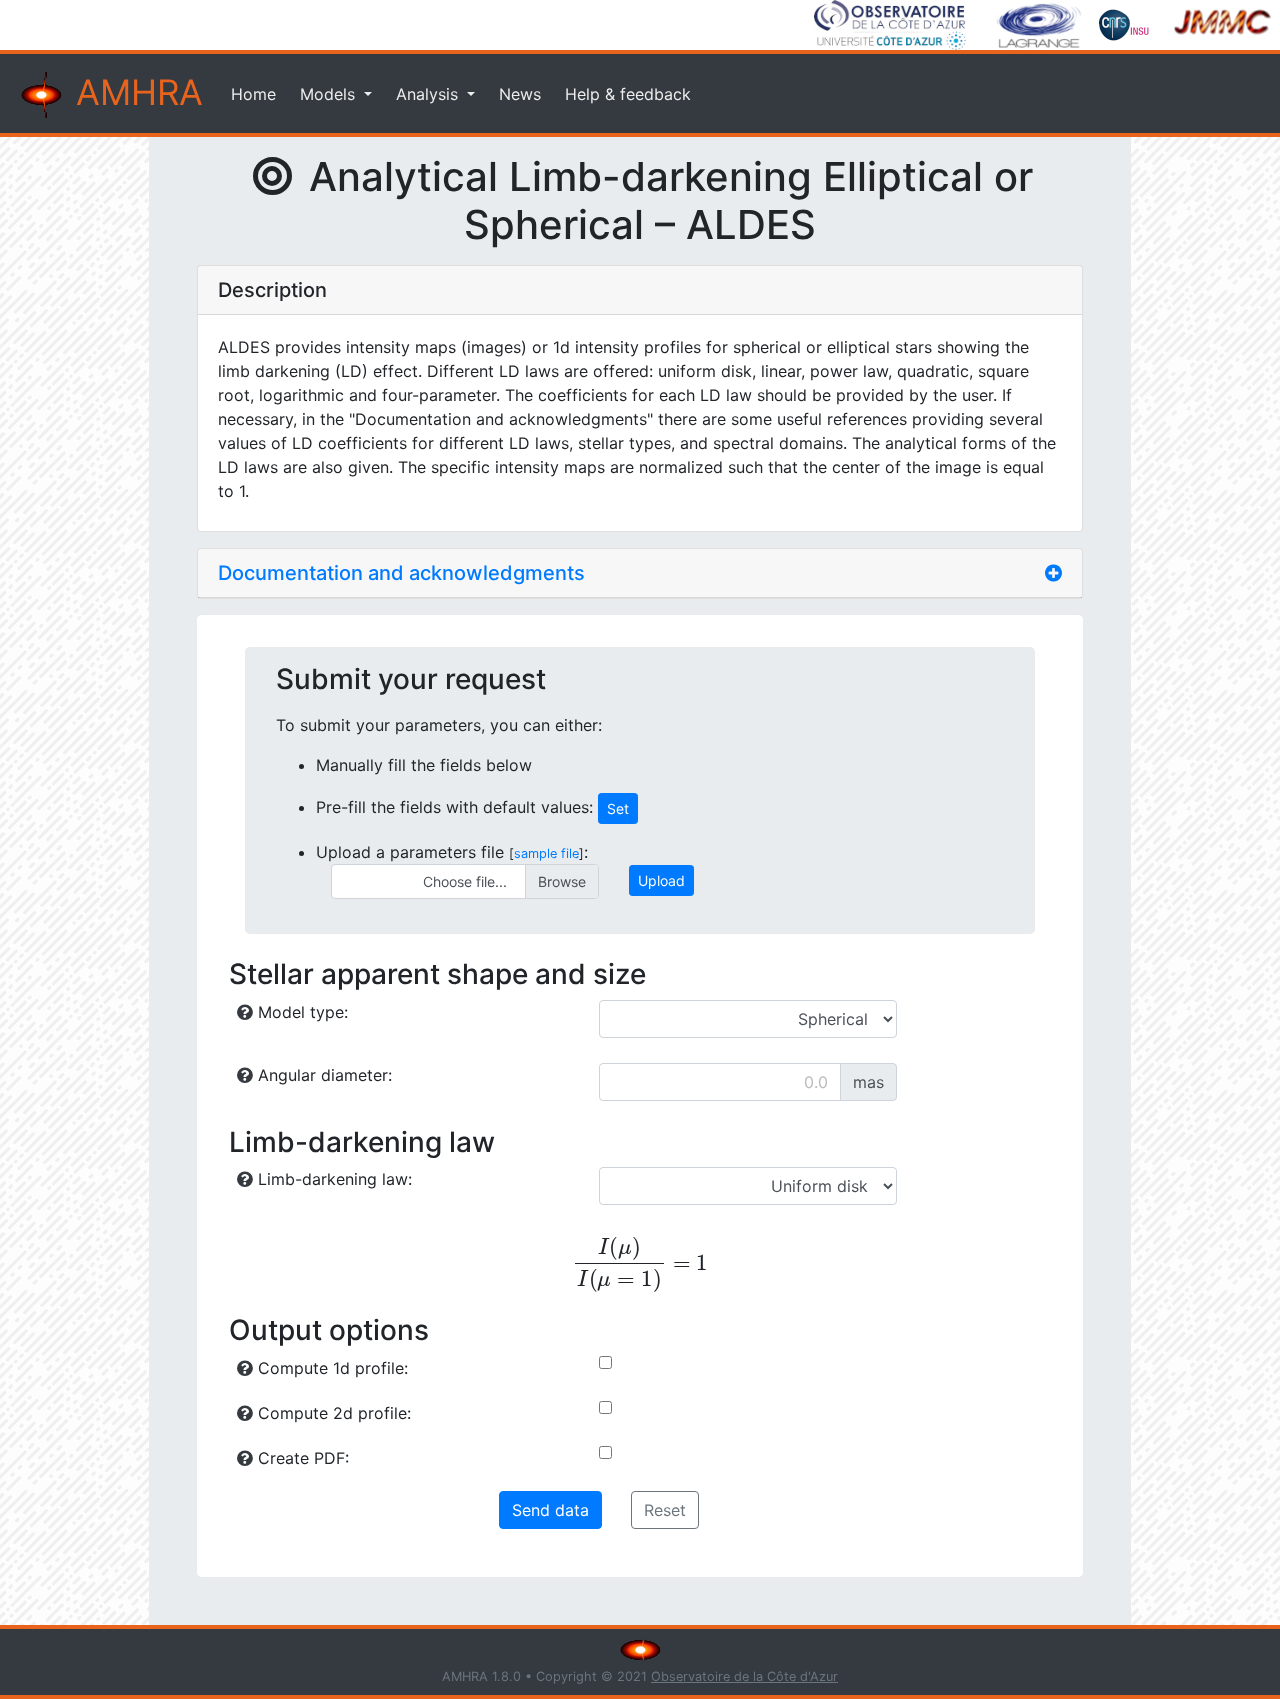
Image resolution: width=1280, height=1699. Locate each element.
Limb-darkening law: (332, 1179)
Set (618, 808)
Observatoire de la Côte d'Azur (744, 1676)
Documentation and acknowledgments (401, 573)
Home (253, 94)
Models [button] (330, 94)
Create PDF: (301, 1458)
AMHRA (134, 92)
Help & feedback (628, 94)
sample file (546, 853)
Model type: (300, 1012)
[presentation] (640, 1264)
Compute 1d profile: (330, 1368)
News (520, 94)
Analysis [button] (429, 94)
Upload (661, 880)
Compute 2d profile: (332, 1413)
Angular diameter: (322, 1075)
